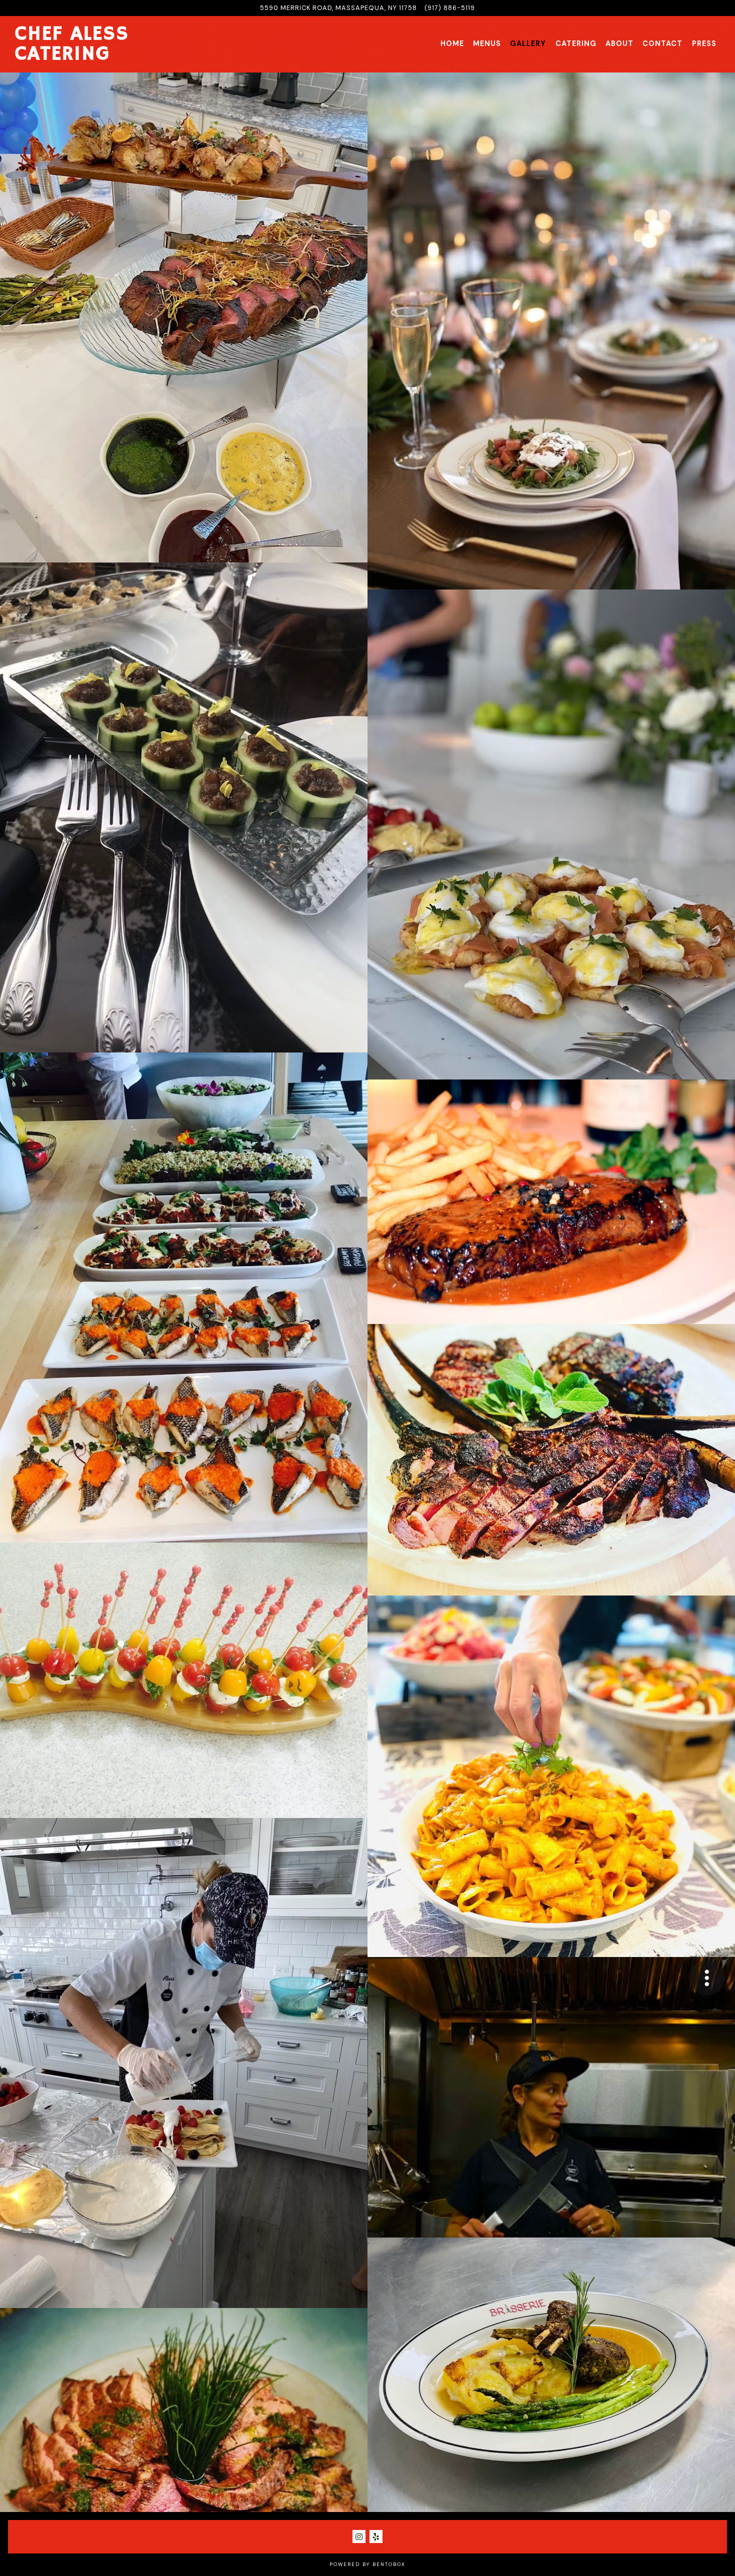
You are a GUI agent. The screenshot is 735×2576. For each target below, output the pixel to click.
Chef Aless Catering (72, 44)
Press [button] (704, 43)
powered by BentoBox (367, 2564)
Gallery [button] (528, 43)
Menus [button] (487, 43)
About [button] (619, 43)
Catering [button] (576, 43)
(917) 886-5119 (450, 8)
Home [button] (452, 43)
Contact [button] (662, 43)
